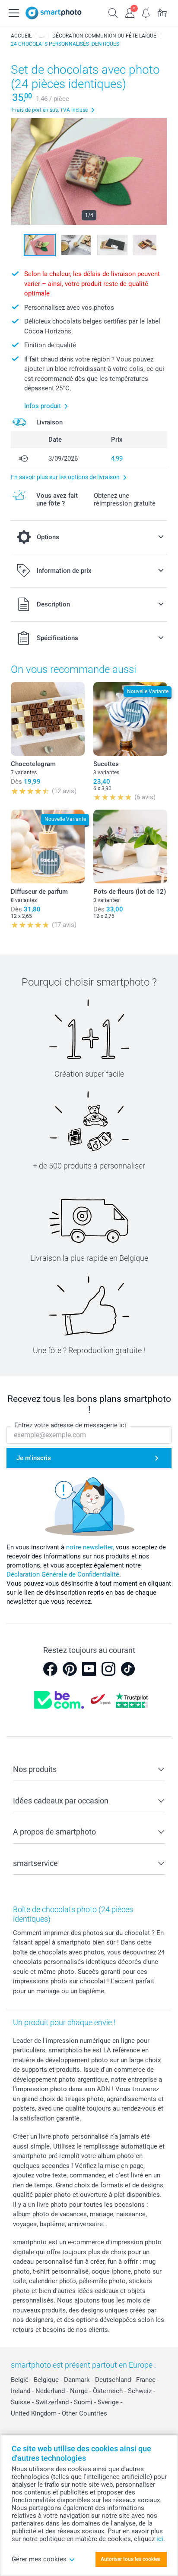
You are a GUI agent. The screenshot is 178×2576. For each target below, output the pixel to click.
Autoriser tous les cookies (130, 2559)
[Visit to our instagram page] (108, 1669)
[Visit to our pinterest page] (70, 1669)
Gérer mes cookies (39, 2559)
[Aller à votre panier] (162, 12)
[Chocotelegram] (48, 719)
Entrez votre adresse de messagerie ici (70, 1425)
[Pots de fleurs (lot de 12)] (130, 847)
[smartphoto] (54, 13)
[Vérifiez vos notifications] (146, 12)
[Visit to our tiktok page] (128, 1669)
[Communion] (42, 36)
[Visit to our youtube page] (89, 1669)
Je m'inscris (34, 1458)
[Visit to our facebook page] (50, 1669)
